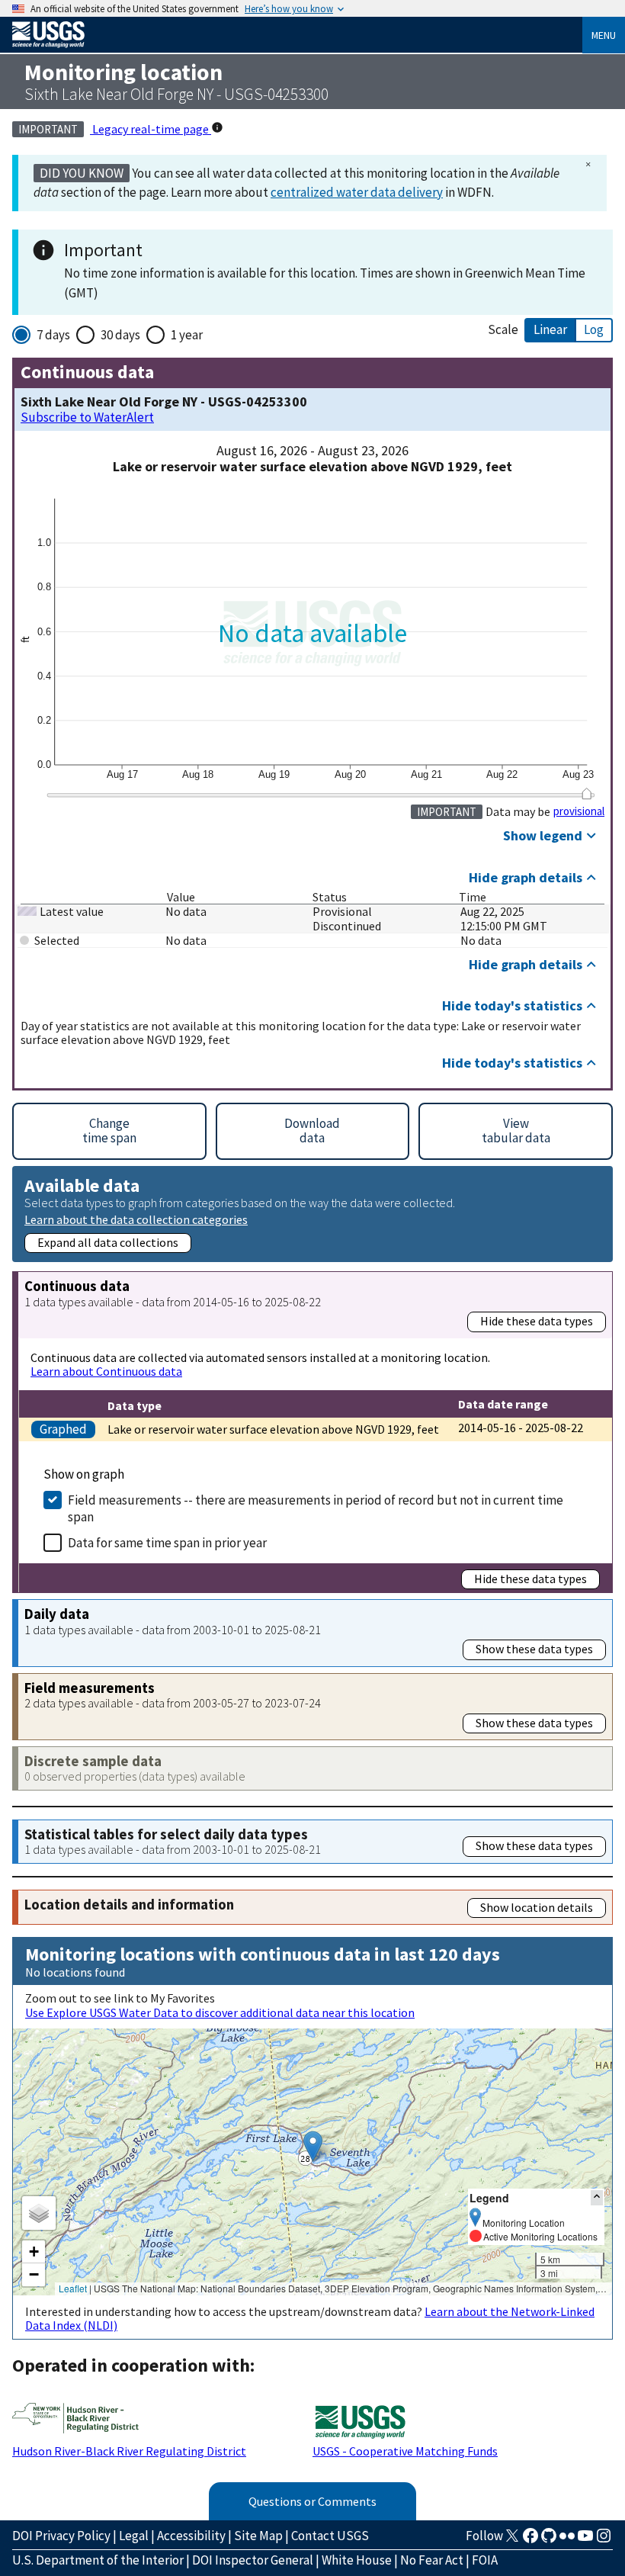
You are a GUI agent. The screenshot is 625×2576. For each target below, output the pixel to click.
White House (357, 2560)
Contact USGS (330, 2536)
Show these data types (534, 1649)
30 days (120, 335)
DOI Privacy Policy (61, 2536)
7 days (53, 335)
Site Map (258, 2536)
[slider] (587, 794)
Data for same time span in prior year (167, 1543)
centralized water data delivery (357, 192)
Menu (604, 35)
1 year (187, 335)
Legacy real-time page (151, 129)
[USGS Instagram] (604, 2540)
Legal (134, 2536)
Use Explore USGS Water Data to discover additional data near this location (220, 2012)
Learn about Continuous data (106, 1371)
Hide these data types (537, 1321)
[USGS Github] (549, 2540)
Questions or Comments (312, 2501)
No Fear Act (432, 2560)
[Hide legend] (597, 2197)
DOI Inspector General (253, 2560)
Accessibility (191, 2536)
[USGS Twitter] (512, 2540)
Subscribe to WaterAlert (87, 418)
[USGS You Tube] (585, 2540)
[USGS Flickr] (567, 2540)
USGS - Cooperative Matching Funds (405, 2451)
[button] (313, 2146)
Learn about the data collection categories (136, 1219)
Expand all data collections (108, 1242)
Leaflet (73, 2288)
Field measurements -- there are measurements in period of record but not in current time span (316, 1508)
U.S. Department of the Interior (98, 2560)
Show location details (537, 1907)
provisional (579, 811)
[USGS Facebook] (530, 2540)
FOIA (485, 2560)
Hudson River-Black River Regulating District (129, 2451)
